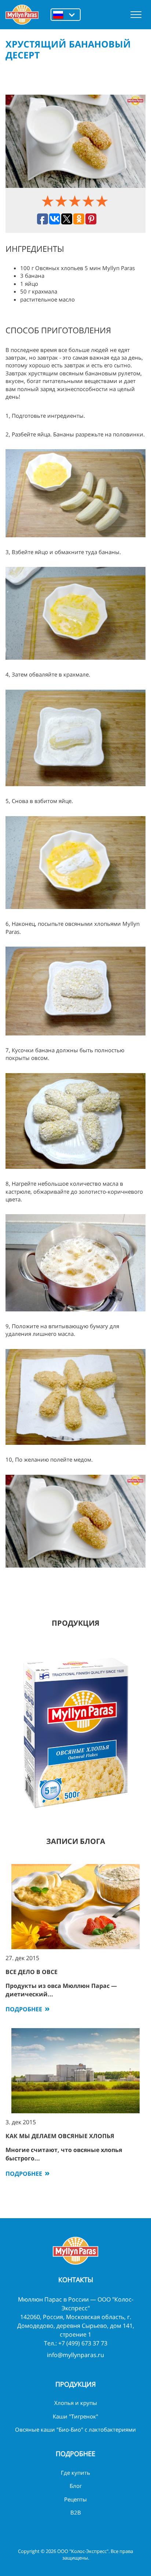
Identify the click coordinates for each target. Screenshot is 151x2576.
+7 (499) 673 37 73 (83, 2343)
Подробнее (24, 2009)
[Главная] (22, 15)
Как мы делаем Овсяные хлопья (60, 2136)
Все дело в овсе (32, 1972)
